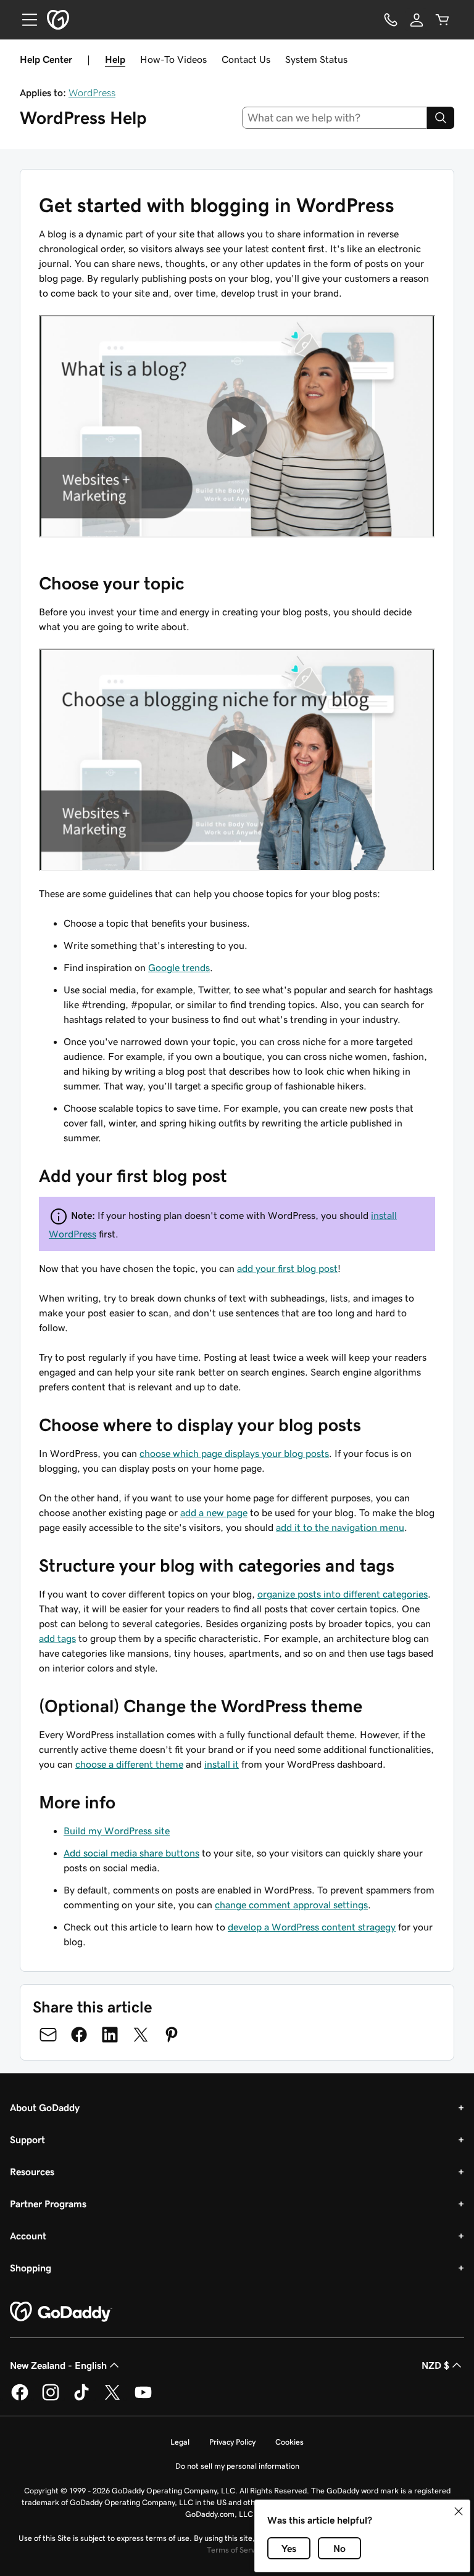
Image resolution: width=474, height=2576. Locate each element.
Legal (180, 2442)
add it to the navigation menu (340, 1527)
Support (27, 2139)
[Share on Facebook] (79, 2035)
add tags (57, 1638)
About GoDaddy (45, 2107)
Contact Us (246, 59)
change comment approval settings (291, 1905)
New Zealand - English (58, 2365)
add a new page (214, 1512)
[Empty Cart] (443, 20)
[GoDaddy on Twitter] (112, 2398)
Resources (32, 2172)
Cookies (289, 2442)
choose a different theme (129, 1764)
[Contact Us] (391, 20)
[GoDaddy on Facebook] (20, 2398)
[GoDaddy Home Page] (61, 2312)
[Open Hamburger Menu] (25, 20)
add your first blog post (287, 1268)
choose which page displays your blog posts (234, 1453)
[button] (459, 2511)
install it (222, 1764)
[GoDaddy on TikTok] (81, 2398)
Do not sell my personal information (237, 2466)
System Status (316, 59)
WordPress (92, 92)
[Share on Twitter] (141, 2035)
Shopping (31, 2268)
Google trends (179, 967)
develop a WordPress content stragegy (312, 1927)
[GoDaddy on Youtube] (143, 2398)
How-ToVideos (173, 59)
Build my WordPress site (117, 1831)
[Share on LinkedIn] (110, 2035)
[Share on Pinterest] (172, 2035)
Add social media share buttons (131, 1853)
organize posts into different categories (343, 1594)
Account (28, 2236)
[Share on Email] (48, 2035)
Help (115, 59)
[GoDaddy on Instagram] (51, 2398)
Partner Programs (48, 2204)
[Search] (441, 118)
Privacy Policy (232, 2442)
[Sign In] (417, 20)
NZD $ (435, 2365)
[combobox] (335, 118)
